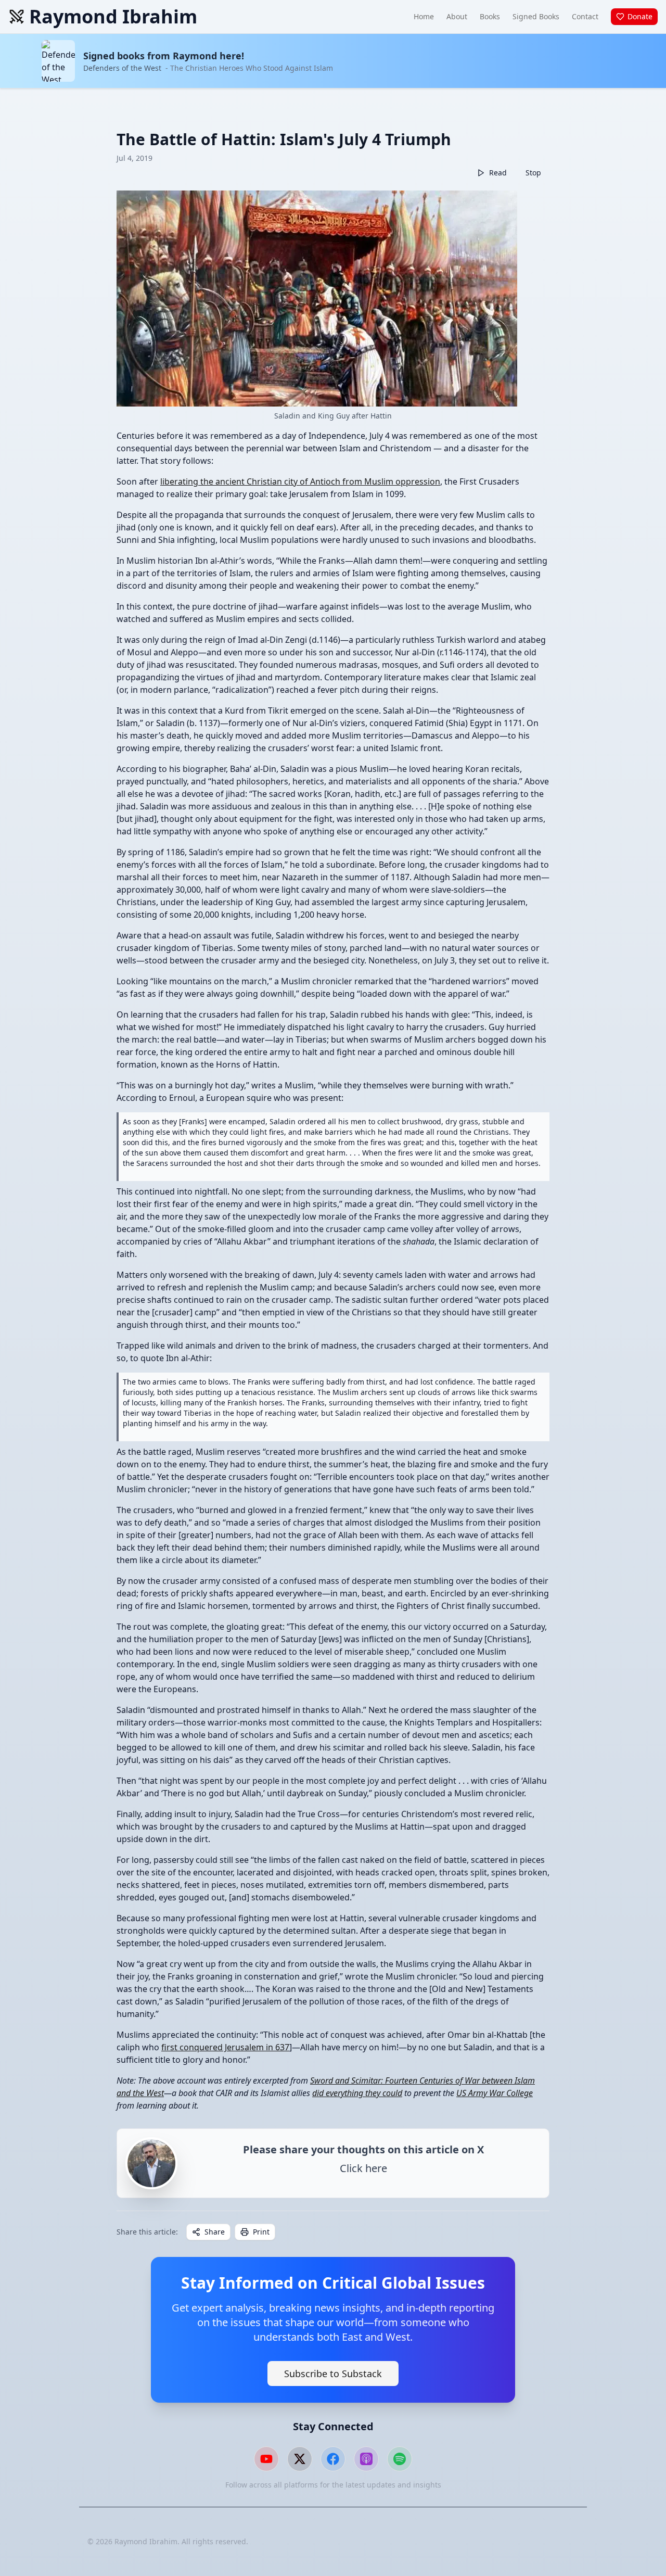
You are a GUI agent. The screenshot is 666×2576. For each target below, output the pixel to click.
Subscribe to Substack (333, 2374)
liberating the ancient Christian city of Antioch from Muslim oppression (300, 481)
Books (490, 16)
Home (424, 16)
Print (261, 2232)
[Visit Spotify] (400, 2459)
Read (498, 173)
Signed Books (536, 16)
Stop (533, 173)
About (457, 16)
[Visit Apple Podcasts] (366, 2459)
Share (215, 2232)
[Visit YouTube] (266, 2459)
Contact (585, 16)
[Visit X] (300, 2459)
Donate (640, 16)
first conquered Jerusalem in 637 (225, 2047)
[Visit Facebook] (333, 2459)
